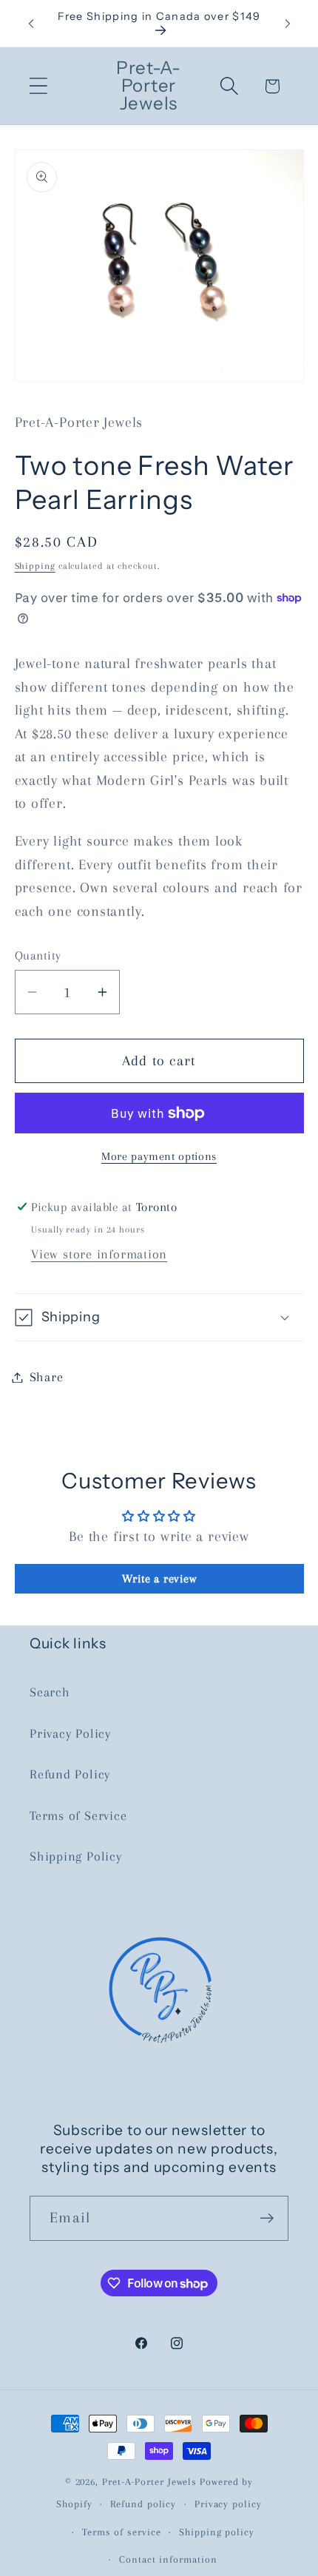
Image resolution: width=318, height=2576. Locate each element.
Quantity (38, 955)
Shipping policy (217, 2532)
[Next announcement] (288, 24)
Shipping (35, 566)
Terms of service (122, 2532)
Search (50, 1692)
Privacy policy (228, 2504)
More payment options (159, 1156)
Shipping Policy (76, 1856)
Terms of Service (78, 1815)
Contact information (168, 2559)
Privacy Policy (70, 1733)
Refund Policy (70, 1774)
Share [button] (47, 1377)
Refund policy (143, 2504)
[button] (38, 86)
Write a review (159, 1579)
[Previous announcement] (31, 24)
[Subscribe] (267, 2218)
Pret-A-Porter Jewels (149, 2482)
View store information (99, 1254)
